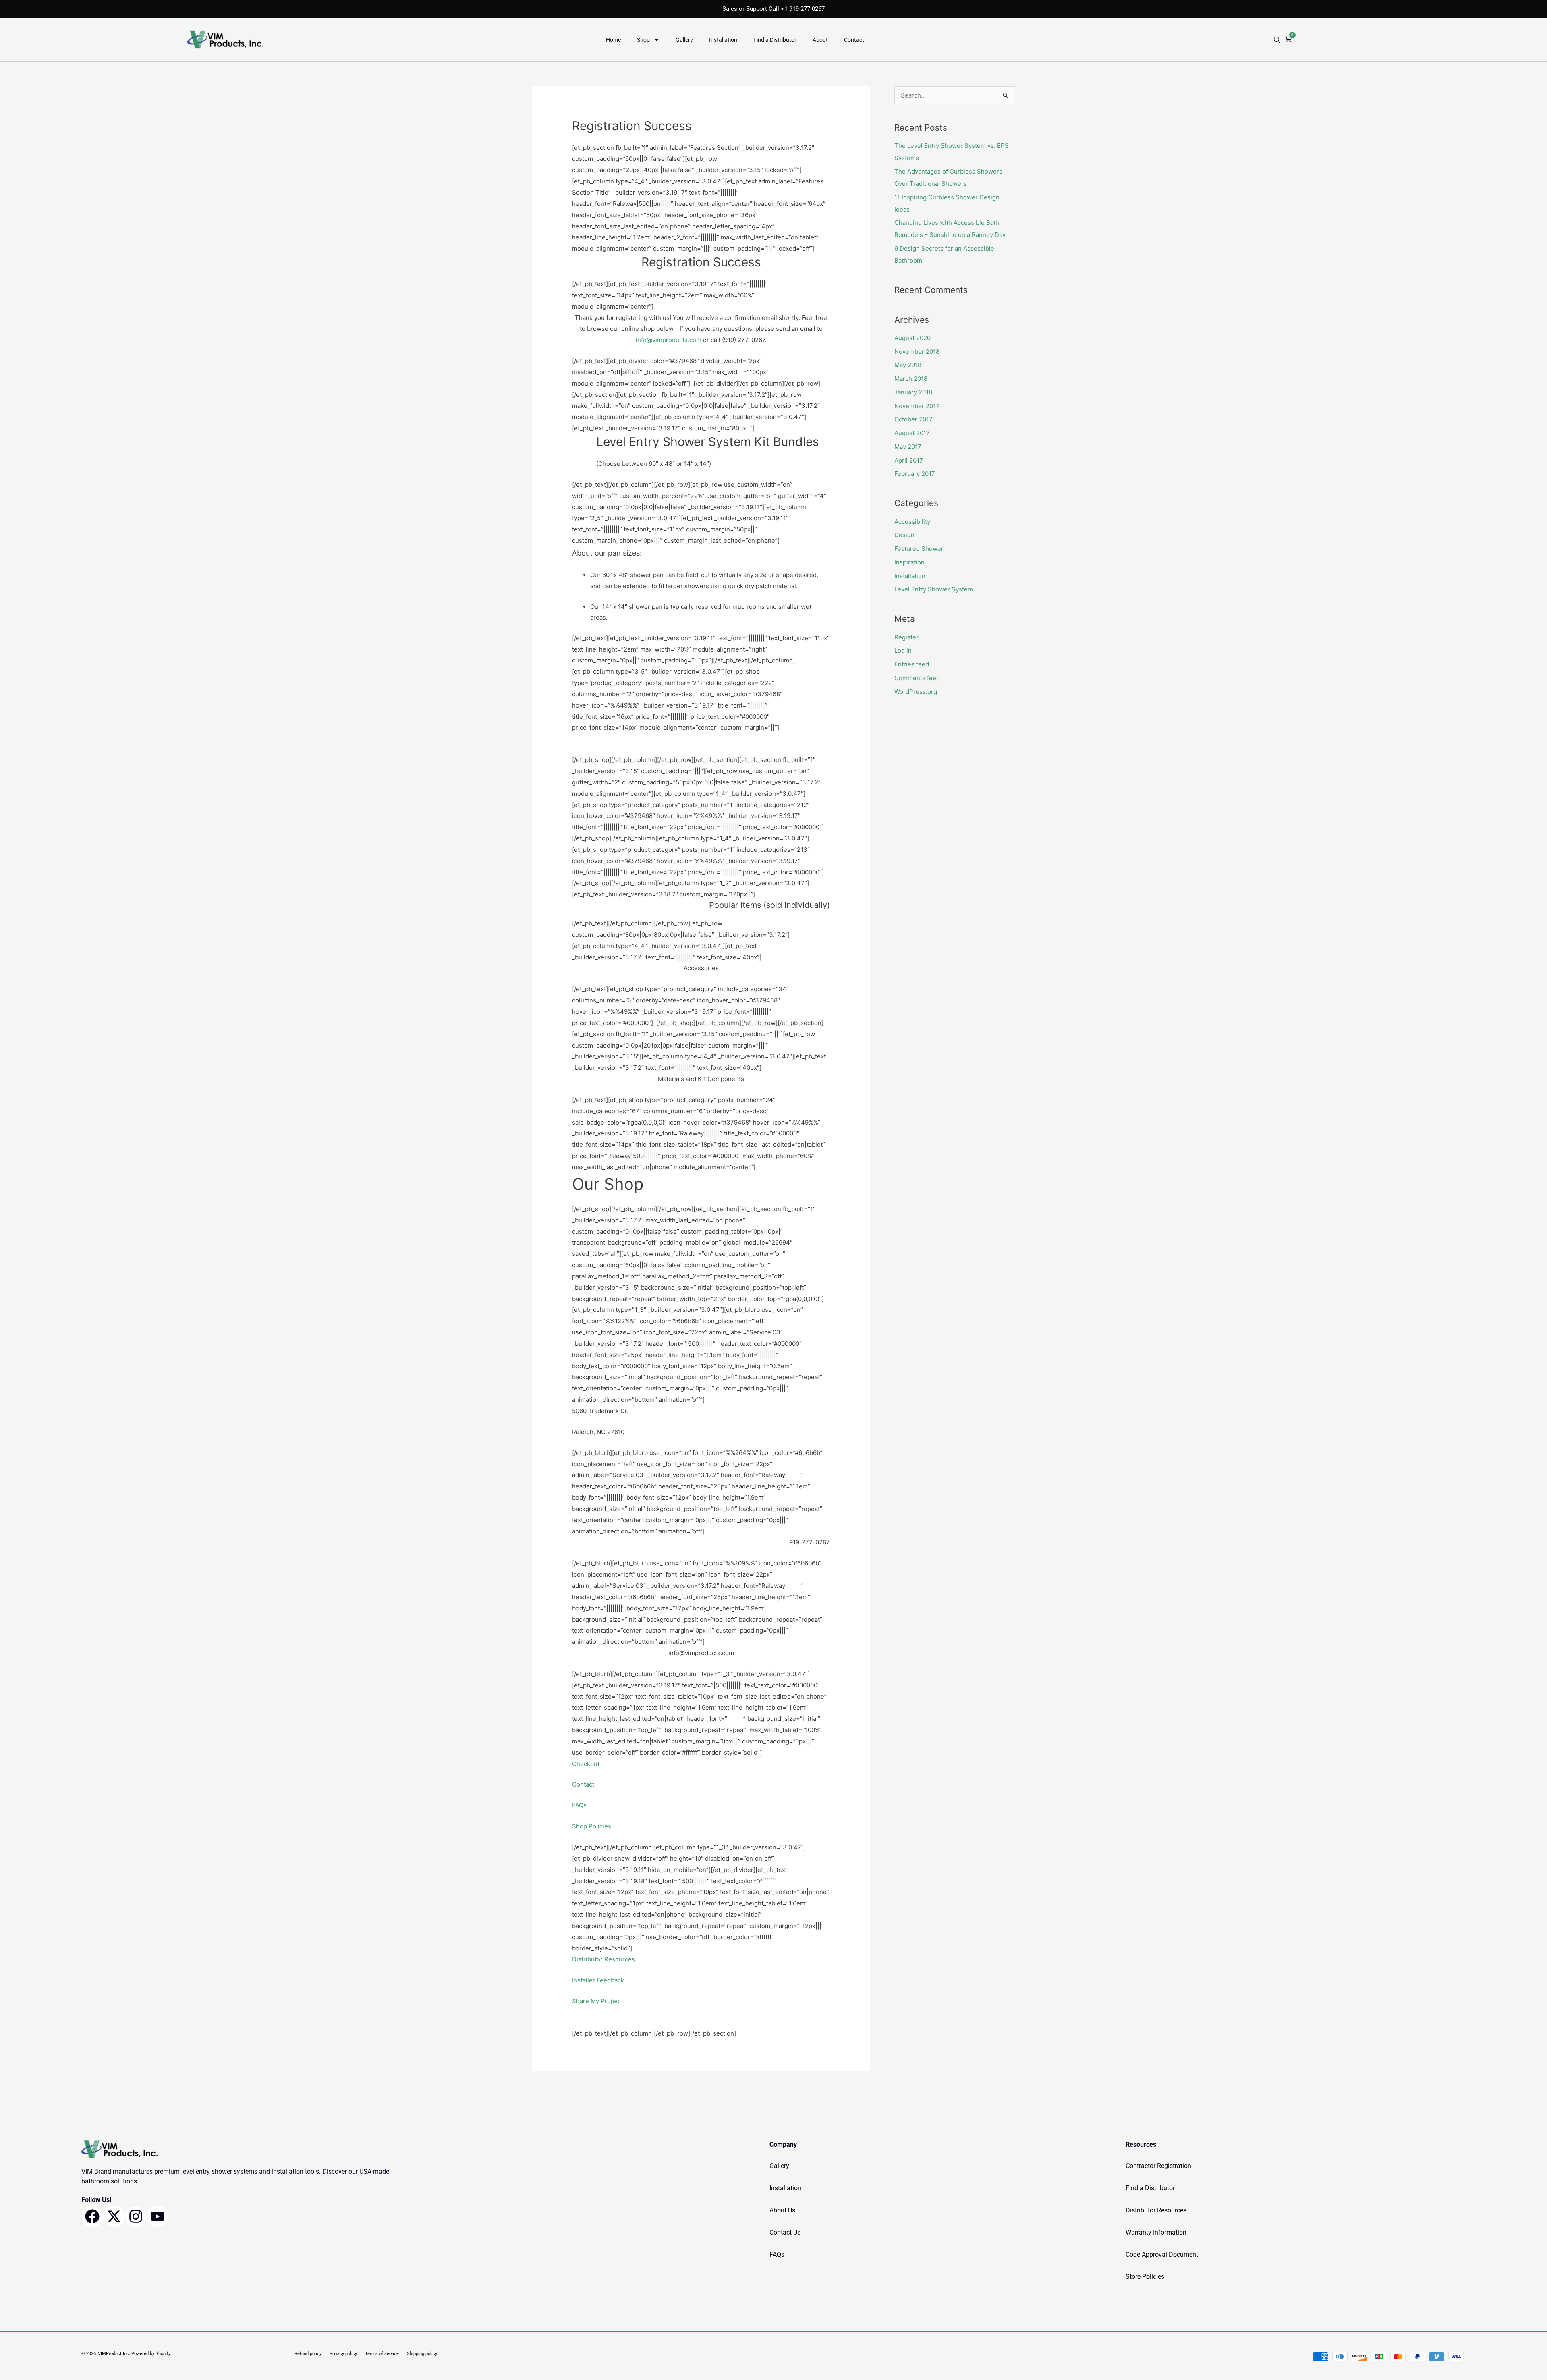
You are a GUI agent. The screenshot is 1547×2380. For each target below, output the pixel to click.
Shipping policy (422, 2354)
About (820, 40)
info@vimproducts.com (669, 340)
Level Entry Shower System (934, 589)
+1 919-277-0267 (803, 9)
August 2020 (912, 338)
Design (904, 535)
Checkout (586, 1764)
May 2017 (908, 447)
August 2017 (912, 433)
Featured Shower (919, 549)
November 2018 (917, 352)
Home (613, 40)
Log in (903, 651)
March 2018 (911, 379)
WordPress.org (916, 692)
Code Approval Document (1162, 2254)
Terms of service (382, 2354)
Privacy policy (343, 2354)
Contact (854, 40)
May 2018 (908, 365)
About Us (782, 2210)
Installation (723, 40)
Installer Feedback (598, 1980)
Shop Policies (592, 1826)
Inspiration (909, 562)
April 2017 (909, 460)
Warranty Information (1156, 2232)
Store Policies (1145, 2277)
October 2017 (913, 419)
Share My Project (597, 2001)
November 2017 (917, 406)
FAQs (579, 1805)
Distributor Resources (603, 1959)
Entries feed (912, 664)
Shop (643, 40)
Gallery (684, 40)
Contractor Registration (1158, 2166)
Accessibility (912, 522)
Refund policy (308, 2354)
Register (906, 637)
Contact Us (785, 2232)
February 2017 (915, 474)
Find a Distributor (775, 40)
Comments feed (917, 678)
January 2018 (913, 392)
